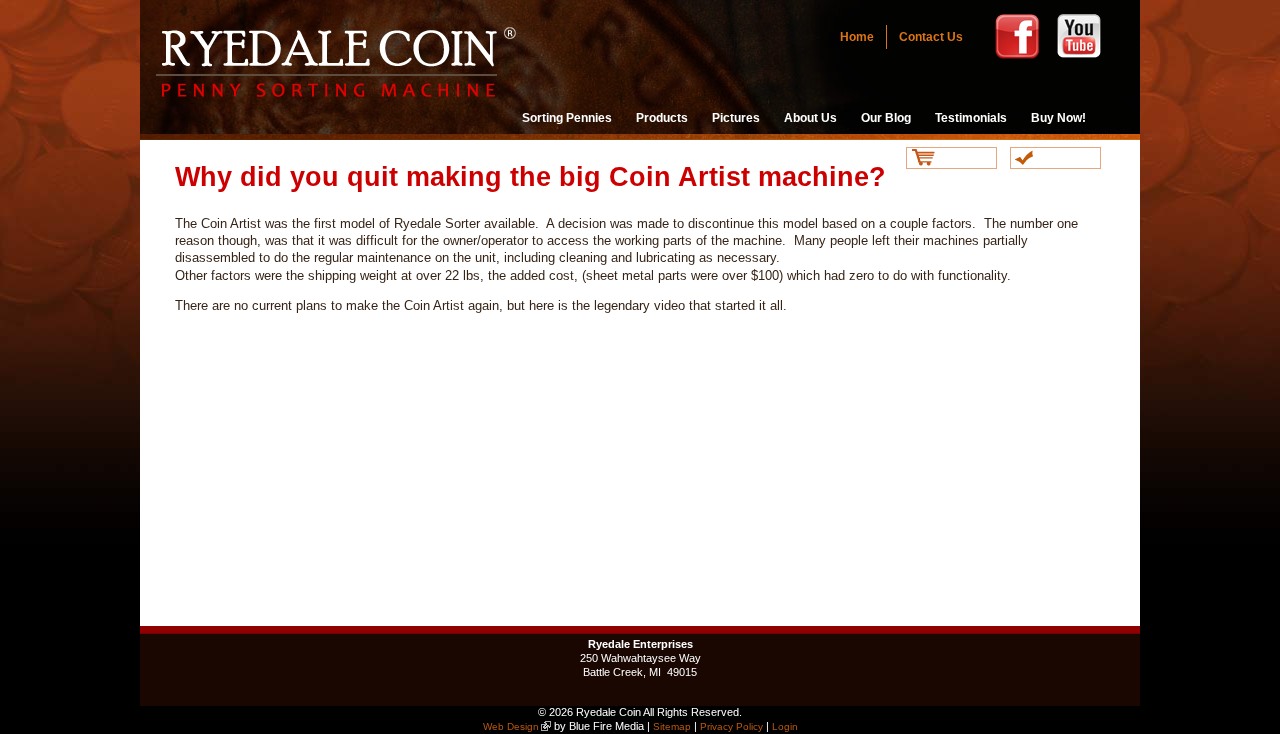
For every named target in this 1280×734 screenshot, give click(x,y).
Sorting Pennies (567, 118)
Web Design (511, 726)
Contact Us (931, 37)
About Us (810, 118)
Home (857, 37)
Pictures (736, 118)
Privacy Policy (731, 726)
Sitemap (672, 726)
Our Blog (886, 118)
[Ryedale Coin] (338, 97)
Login (785, 726)
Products (662, 118)
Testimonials (971, 118)
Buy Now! (1058, 118)
